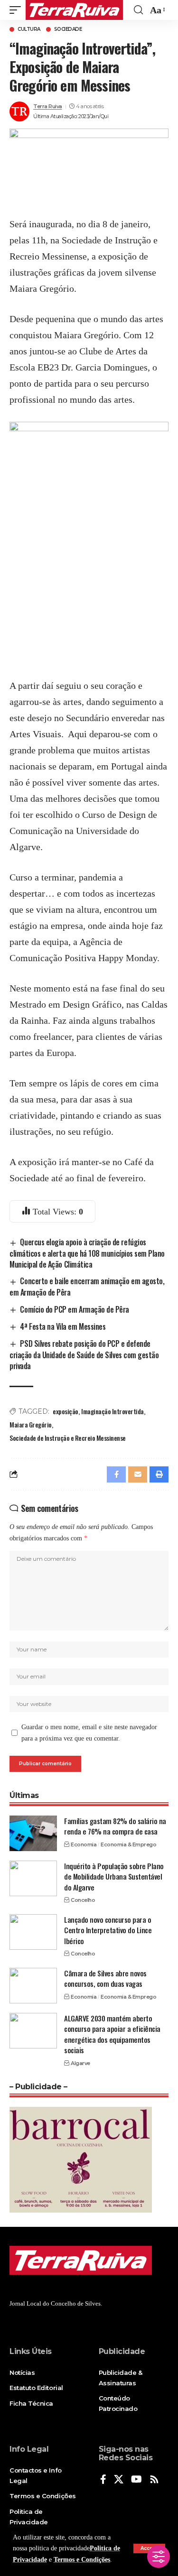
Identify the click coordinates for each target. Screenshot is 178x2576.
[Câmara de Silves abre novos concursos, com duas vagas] (33, 1986)
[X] (119, 2480)
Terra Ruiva (48, 106)
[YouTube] (136, 2480)
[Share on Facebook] (116, 1474)
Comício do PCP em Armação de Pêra (74, 1309)
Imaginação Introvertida (112, 1411)
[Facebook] (103, 2480)
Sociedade (68, 29)
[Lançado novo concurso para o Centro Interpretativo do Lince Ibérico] (33, 1932)
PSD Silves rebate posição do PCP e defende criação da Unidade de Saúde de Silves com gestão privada (84, 1355)
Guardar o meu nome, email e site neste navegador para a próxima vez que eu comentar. (89, 1733)
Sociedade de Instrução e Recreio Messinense (68, 1438)
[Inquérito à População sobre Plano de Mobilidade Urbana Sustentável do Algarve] (33, 1878)
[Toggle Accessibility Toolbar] (159, 2557)
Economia (84, 1844)
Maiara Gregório (31, 1424)
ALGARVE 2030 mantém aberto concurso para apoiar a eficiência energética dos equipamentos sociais (112, 2034)
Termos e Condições (82, 2560)
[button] (18, 10)
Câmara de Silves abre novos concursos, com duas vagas (105, 1978)
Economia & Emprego (128, 1844)
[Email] (138, 1474)
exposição (66, 1411)
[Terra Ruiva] (74, 10)
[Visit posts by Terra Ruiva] (19, 111)
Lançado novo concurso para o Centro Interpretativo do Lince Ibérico (108, 1930)
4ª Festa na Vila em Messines (63, 1326)
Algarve (80, 2063)
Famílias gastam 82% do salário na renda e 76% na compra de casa (115, 1826)
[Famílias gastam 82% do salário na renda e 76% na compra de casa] (33, 1833)
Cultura (29, 29)
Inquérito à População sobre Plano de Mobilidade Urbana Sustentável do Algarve (114, 1876)
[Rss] (154, 2480)
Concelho (83, 1900)
